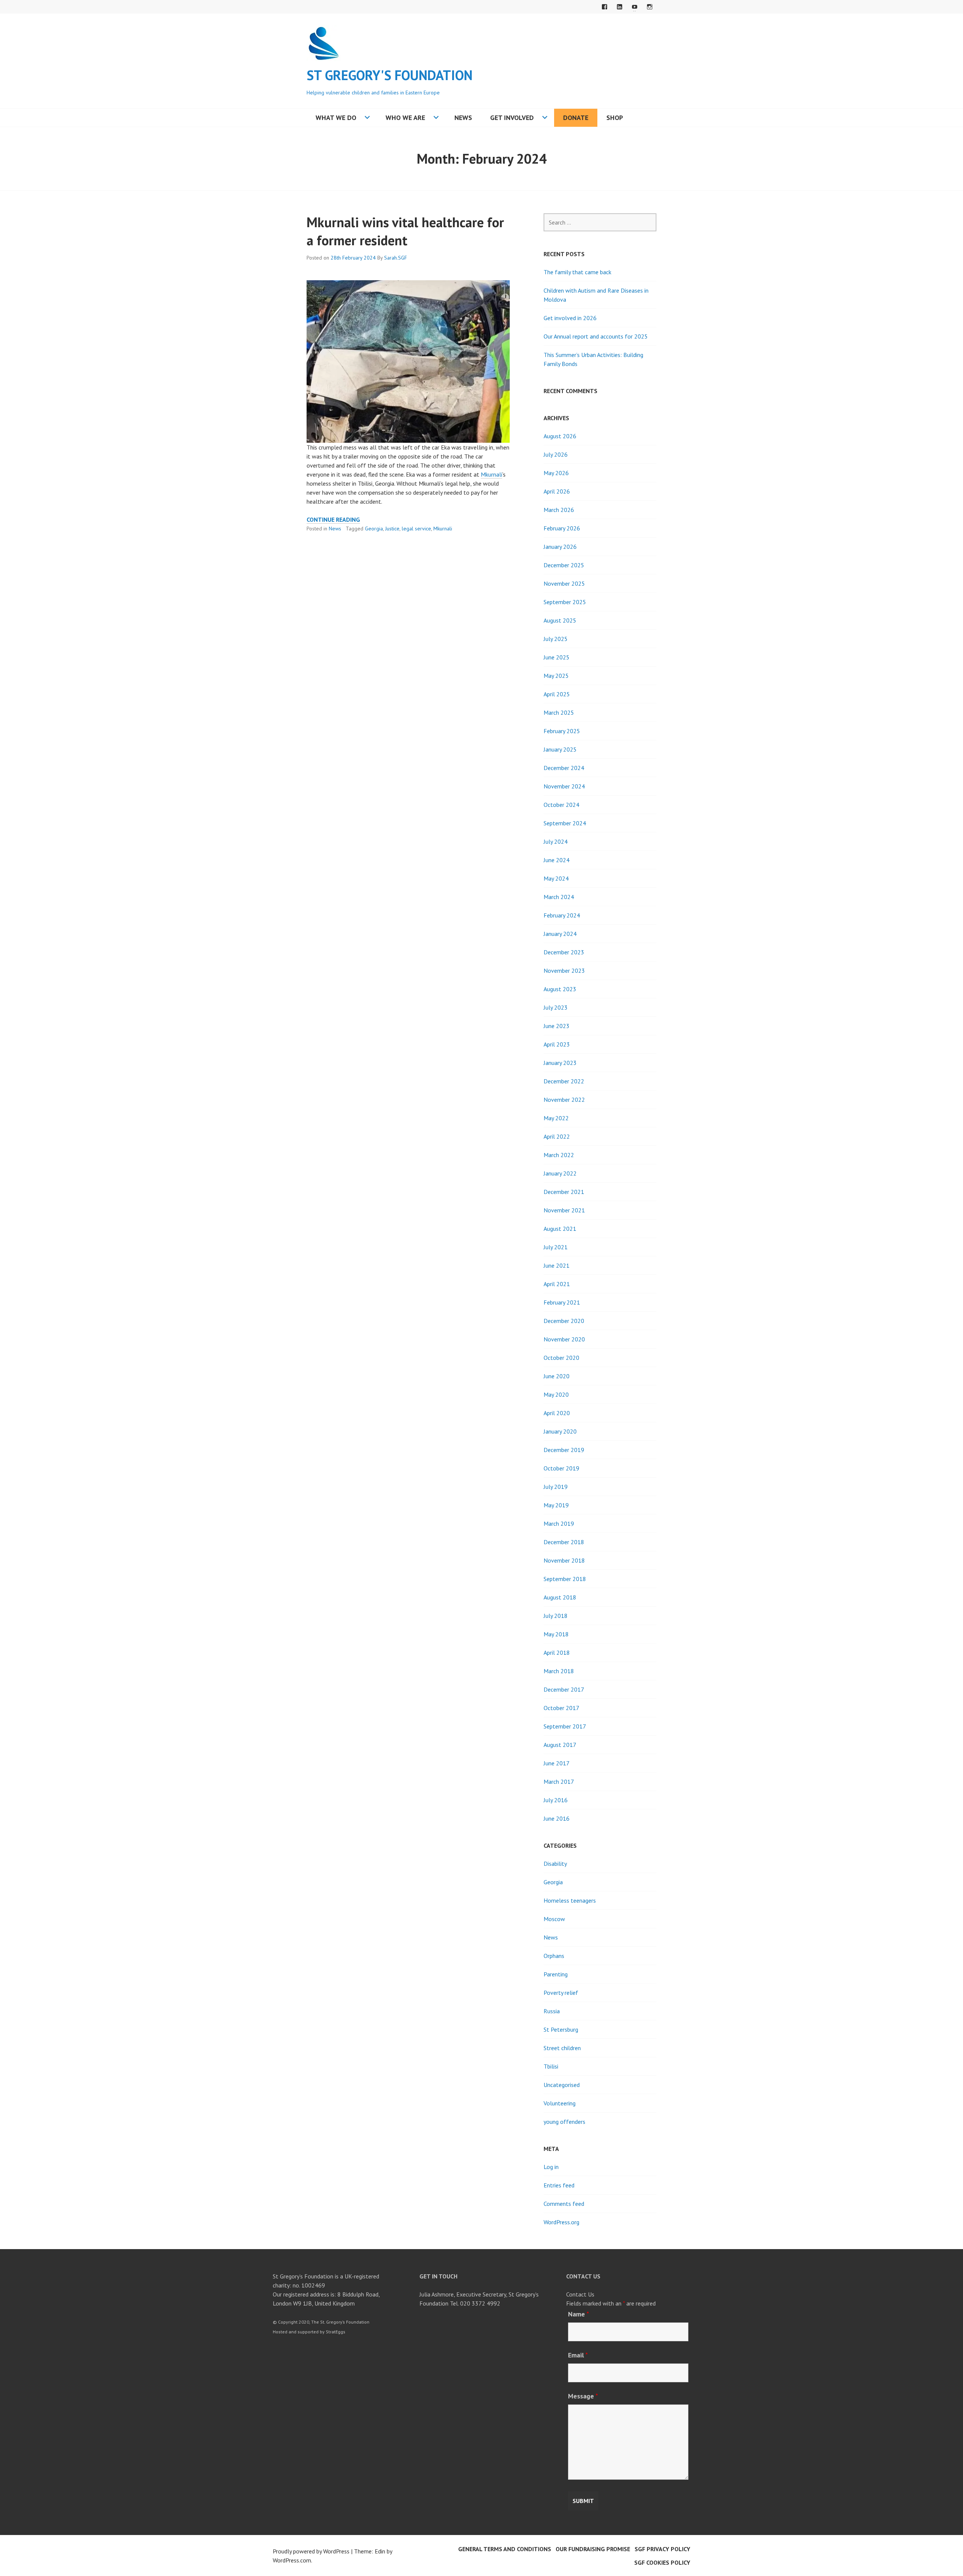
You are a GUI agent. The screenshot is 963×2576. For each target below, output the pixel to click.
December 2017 (564, 1689)
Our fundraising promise (593, 2549)
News (463, 118)
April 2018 (557, 1653)
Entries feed (559, 2185)
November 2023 (564, 971)
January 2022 (560, 1173)
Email (578, 2355)
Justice (392, 529)
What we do (336, 118)
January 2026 (560, 547)
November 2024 (564, 786)
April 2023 (557, 1044)
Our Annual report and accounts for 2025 (596, 336)
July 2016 (556, 1800)
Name (579, 2314)
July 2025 (556, 639)
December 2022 (564, 1081)
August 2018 (560, 1597)
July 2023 (556, 1007)
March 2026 (559, 510)
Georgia (374, 529)
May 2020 (556, 1394)
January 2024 (560, 934)
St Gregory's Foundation (390, 75)
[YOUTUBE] (635, 7)
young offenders (564, 2122)
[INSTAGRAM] (650, 7)
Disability (555, 1864)
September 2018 (565, 1579)
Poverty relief (561, 1993)
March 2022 (559, 1155)
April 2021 (557, 1284)
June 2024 (557, 860)
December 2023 (564, 952)
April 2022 (557, 1136)
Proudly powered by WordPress (311, 2551)
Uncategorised (562, 2085)
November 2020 (564, 1339)
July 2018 (556, 1616)
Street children (562, 2048)
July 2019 (556, 1487)
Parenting (556, 1974)
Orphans (554, 1956)
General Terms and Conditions (505, 2549)
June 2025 (557, 657)
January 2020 (560, 1431)
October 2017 (561, 1708)
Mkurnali (491, 474)
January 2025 (560, 749)
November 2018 (564, 1560)
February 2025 (562, 731)
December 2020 (564, 1321)
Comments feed (564, 2204)
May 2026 (556, 473)
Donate (576, 118)
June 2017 (557, 1763)
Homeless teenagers (570, 1900)
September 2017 (565, 1726)
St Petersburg (561, 2029)
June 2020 (557, 1376)
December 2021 (564, 1192)
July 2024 (556, 841)
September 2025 (565, 602)
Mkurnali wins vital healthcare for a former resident (405, 231)
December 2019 (564, 1450)
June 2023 (557, 1026)
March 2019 (559, 1523)
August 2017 (560, 1745)
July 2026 (556, 454)
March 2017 (559, 1782)
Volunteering (560, 2103)
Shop (615, 118)
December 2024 (564, 768)
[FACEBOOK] (605, 7)
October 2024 (561, 805)
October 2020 (561, 1358)
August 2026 (560, 436)
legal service (416, 529)
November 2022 (564, 1100)
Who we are (405, 118)
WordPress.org (561, 2222)
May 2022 (556, 1118)
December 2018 (564, 1542)
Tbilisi (551, 2066)
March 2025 (559, 712)
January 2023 (560, 1063)
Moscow (554, 1919)
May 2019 (556, 1505)
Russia (552, 2011)
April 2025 (557, 694)
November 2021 (564, 1210)
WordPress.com (292, 2560)
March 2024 (559, 897)
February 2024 (562, 915)
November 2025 (564, 583)
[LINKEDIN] (620, 7)
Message (583, 2396)
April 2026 (557, 491)
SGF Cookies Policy (662, 2562)
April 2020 (557, 1413)
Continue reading (333, 520)
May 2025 (556, 676)
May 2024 (556, 878)
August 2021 (560, 1229)
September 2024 (565, 823)
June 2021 (557, 1265)
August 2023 (560, 989)
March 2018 (559, 1671)
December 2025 (564, 565)
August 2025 (560, 620)
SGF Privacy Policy (662, 2549)
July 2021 (556, 1247)
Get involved (512, 118)
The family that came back (577, 272)
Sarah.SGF (396, 258)
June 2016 (557, 1818)
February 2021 (562, 1302)
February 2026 (562, 528)
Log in (551, 2167)
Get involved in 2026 (570, 318)
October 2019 (561, 1468)
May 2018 (556, 1634)
